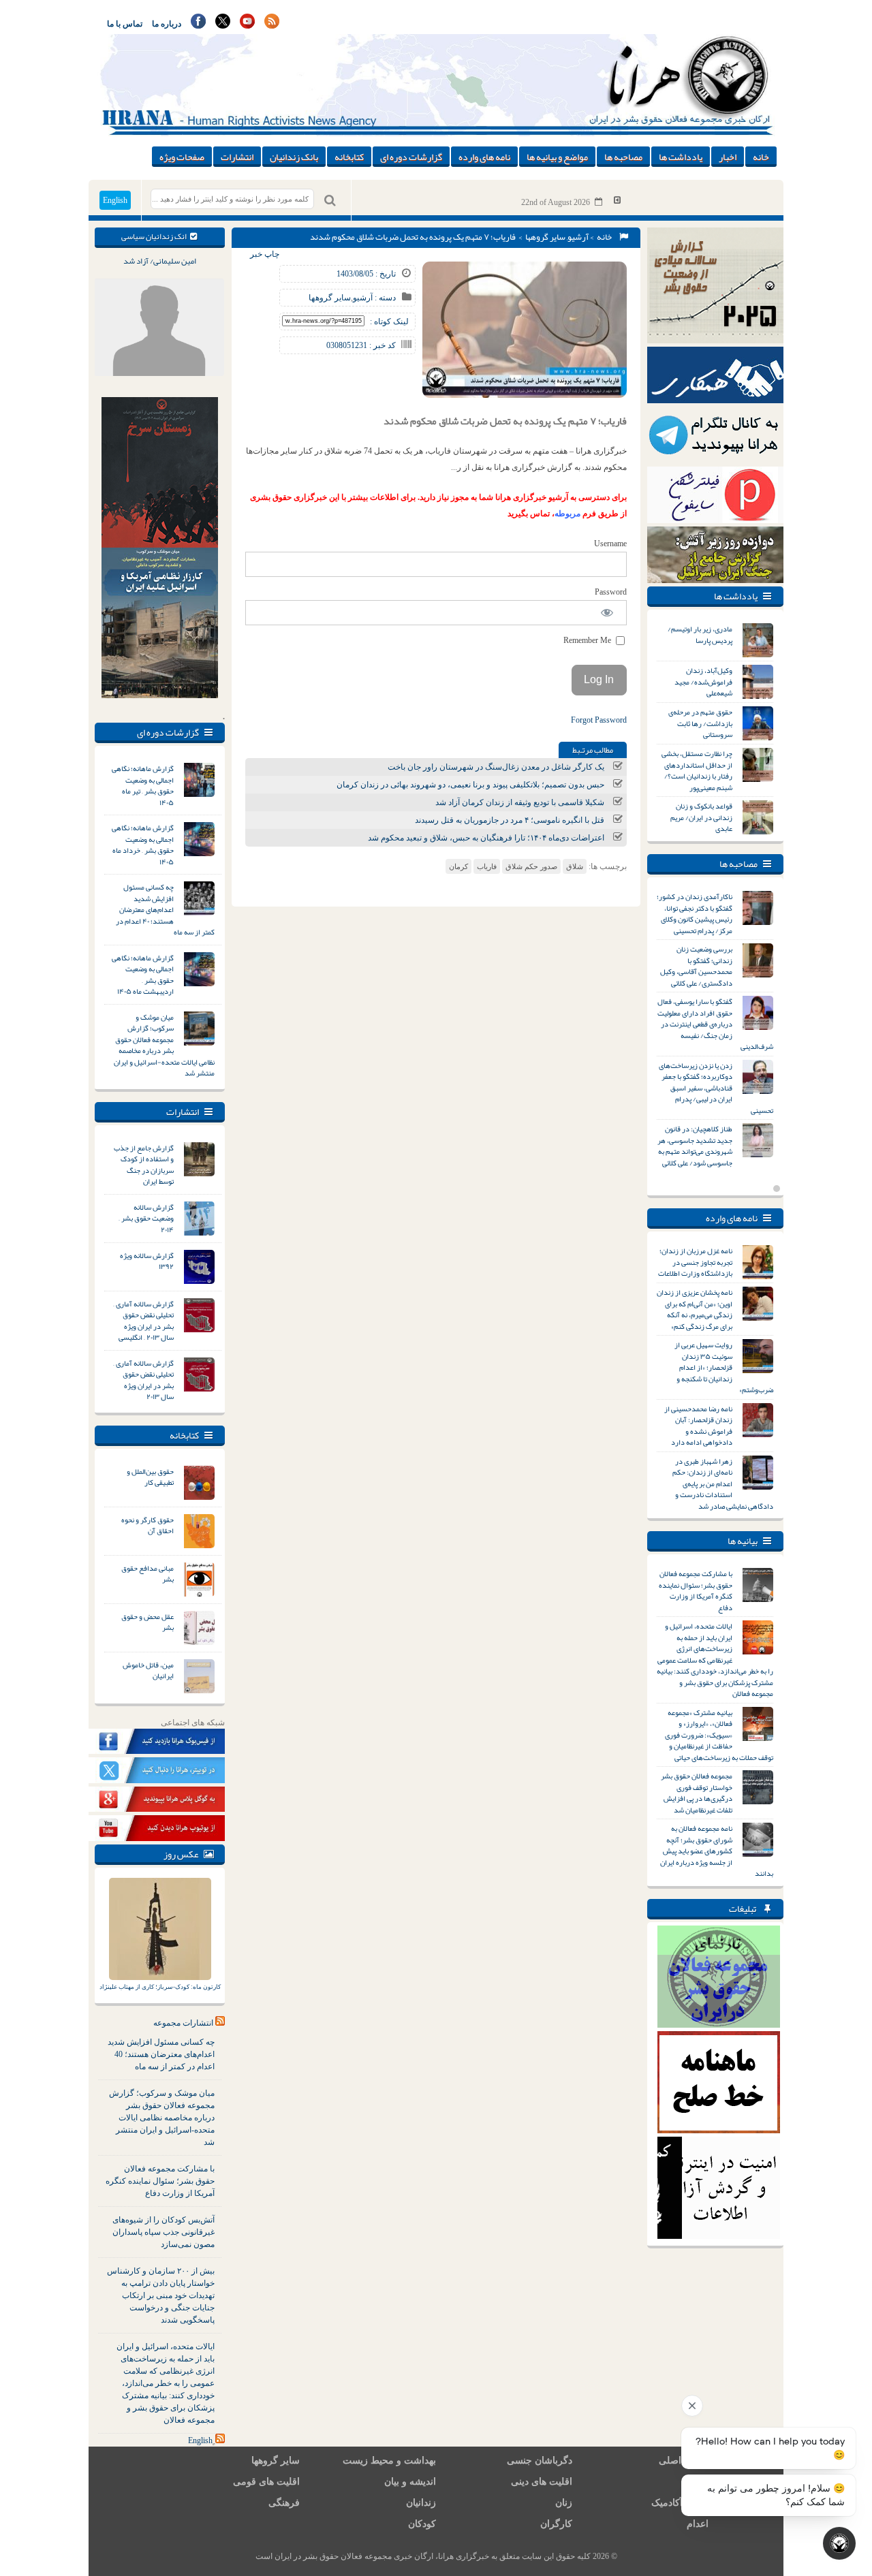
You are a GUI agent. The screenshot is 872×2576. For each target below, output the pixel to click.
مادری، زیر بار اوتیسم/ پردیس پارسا (700, 634)
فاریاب (487, 866)
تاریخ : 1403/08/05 (366, 274)
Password (611, 592)
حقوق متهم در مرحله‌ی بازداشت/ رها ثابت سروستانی (700, 723)
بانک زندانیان (294, 157)
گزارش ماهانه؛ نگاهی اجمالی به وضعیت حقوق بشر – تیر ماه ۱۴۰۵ (143, 785)
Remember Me (588, 640)
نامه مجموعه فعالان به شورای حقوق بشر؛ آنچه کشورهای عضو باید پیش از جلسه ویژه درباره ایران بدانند (717, 1851)
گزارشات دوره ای (411, 157)
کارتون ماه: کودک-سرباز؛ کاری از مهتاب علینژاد (160, 1987)
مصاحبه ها (623, 157)
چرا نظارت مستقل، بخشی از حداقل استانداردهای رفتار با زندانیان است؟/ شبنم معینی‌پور (697, 770)
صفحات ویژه (182, 157)
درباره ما (167, 24)
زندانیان (421, 2503)
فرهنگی (284, 2503)
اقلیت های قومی (266, 2482)
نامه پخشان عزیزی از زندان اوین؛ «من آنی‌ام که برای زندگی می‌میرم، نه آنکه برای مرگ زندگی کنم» (695, 1309)
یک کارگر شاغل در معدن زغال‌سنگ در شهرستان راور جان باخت (496, 767)
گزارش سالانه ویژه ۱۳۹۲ (147, 1261)
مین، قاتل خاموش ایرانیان (148, 1670)
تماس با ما (125, 24)
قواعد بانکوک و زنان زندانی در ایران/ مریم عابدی (701, 817)
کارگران (556, 2524)
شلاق (575, 866)
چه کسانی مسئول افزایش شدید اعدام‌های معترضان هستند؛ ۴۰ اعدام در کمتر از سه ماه (165, 909)
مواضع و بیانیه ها (557, 157)
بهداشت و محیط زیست (389, 2461)
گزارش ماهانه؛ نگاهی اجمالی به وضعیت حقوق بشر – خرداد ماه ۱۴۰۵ (143, 845)
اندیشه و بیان (410, 2482)
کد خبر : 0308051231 (361, 345)
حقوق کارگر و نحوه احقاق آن (147, 1525)
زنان (564, 2503)
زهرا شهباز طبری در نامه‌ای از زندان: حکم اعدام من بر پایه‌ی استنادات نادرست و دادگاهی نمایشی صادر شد (723, 1483)
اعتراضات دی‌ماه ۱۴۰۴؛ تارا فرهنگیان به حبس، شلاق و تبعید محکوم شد (486, 838)
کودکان (422, 2524)
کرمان (458, 866)
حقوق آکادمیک (680, 2503)
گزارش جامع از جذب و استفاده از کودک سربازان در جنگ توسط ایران (144, 1165)
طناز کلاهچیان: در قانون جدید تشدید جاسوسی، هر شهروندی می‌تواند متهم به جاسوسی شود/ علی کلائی (695, 1146)
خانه (761, 157)
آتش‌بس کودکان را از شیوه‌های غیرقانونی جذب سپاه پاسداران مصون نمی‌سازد (163, 2232)
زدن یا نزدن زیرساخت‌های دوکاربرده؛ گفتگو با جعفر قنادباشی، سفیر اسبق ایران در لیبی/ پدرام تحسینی (716, 1088)
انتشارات (237, 157)
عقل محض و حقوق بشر (147, 1622)
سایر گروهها (545, 237)
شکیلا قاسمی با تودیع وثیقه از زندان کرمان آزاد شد (520, 802)
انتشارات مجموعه (183, 2023)
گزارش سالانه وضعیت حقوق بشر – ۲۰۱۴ (146, 1218)
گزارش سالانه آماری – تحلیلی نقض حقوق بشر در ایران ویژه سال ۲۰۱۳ (143, 1380)
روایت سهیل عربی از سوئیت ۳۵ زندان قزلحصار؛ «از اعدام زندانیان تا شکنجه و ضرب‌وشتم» (724, 1367)
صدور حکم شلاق (531, 866)
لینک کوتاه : (389, 321)
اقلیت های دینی (542, 2482)
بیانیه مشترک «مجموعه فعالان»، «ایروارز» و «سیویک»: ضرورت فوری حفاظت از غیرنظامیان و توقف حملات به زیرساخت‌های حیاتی (719, 1735)
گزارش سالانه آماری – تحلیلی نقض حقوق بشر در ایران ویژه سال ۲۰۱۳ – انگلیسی (143, 1321)
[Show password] (607, 613)
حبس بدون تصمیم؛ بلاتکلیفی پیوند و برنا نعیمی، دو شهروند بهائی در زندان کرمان (470, 785)
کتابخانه (349, 157)
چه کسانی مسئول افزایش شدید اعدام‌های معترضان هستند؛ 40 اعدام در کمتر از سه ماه (161, 2054)
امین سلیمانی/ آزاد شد (160, 261)
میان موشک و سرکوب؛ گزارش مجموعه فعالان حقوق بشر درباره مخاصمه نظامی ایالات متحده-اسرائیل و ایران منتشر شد (164, 1045)
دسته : (384, 298)
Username (610, 544)
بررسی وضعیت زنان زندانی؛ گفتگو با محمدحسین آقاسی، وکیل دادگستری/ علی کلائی (696, 966)
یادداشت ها (681, 157)
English (115, 200)
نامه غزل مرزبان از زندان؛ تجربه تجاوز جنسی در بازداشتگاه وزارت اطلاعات (695, 1262)
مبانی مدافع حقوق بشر (147, 1574)
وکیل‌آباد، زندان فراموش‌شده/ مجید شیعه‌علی (703, 681)
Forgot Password (599, 720)
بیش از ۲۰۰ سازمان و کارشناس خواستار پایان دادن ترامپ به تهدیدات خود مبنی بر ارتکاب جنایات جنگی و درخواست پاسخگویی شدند (161, 2295)
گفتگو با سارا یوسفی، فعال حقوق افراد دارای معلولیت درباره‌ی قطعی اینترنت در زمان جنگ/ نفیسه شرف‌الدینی (715, 1024)
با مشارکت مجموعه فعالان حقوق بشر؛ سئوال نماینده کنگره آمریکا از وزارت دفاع (160, 2181)
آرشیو (578, 237)
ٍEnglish (200, 2440)
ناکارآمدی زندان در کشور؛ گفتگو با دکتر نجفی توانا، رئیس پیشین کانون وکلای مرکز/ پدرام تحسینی (695, 913)
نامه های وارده (484, 157)
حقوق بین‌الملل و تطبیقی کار (150, 1477)
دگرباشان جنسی (540, 2461)
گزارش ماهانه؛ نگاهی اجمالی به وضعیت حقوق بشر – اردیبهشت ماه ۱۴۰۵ (143, 975)
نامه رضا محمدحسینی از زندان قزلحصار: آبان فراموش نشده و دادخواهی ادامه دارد (698, 1426)
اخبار (728, 157)
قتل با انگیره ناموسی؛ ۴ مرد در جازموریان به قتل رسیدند (510, 820)
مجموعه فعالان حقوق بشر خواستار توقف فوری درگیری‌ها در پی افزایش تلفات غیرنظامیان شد (697, 1793)
